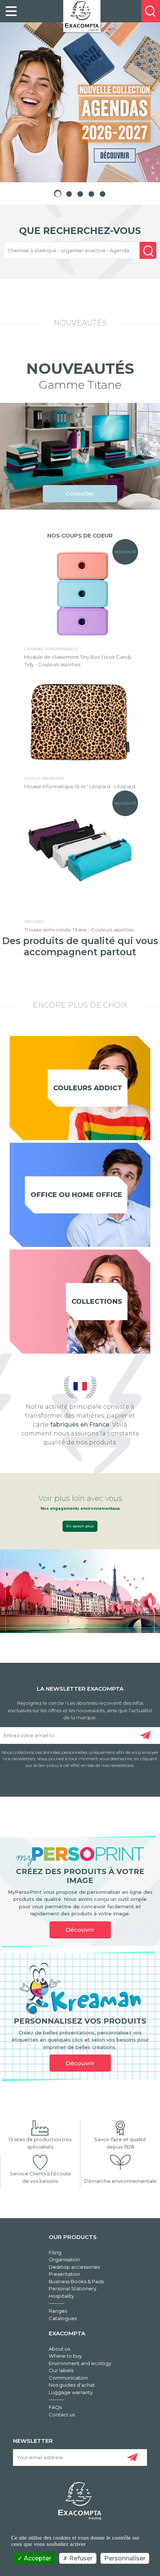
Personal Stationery (73, 2288)
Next (145, 102)
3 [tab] (80, 193)
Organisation (64, 2259)
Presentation (64, 2274)
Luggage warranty (71, 2392)
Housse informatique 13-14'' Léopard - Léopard (80, 786)
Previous (15, 102)
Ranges (58, 2311)
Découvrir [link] (80, 1930)
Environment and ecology (80, 2363)
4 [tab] (91, 193)
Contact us (62, 2415)
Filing (55, 2252)
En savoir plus (80, 1526)
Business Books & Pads (76, 2281)
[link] (11, 11)
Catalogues (63, 2318)
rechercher (148, 257)
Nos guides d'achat (72, 2385)
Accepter (37, 2558)
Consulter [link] (80, 493)
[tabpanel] (80, 102)
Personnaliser (125, 2558)
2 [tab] (69, 193)
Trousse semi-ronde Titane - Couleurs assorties (79, 930)
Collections (97, 1302)
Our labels (61, 2370)
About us (59, 2349)
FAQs (55, 2407)
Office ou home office (76, 1195)
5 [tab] (102, 193)
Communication (68, 2378)
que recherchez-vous (80, 231)
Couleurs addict (88, 1088)
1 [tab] (58, 193)
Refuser (80, 2558)
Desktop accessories (74, 2267)
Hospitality (61, 2296)
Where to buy (65, 2356)
